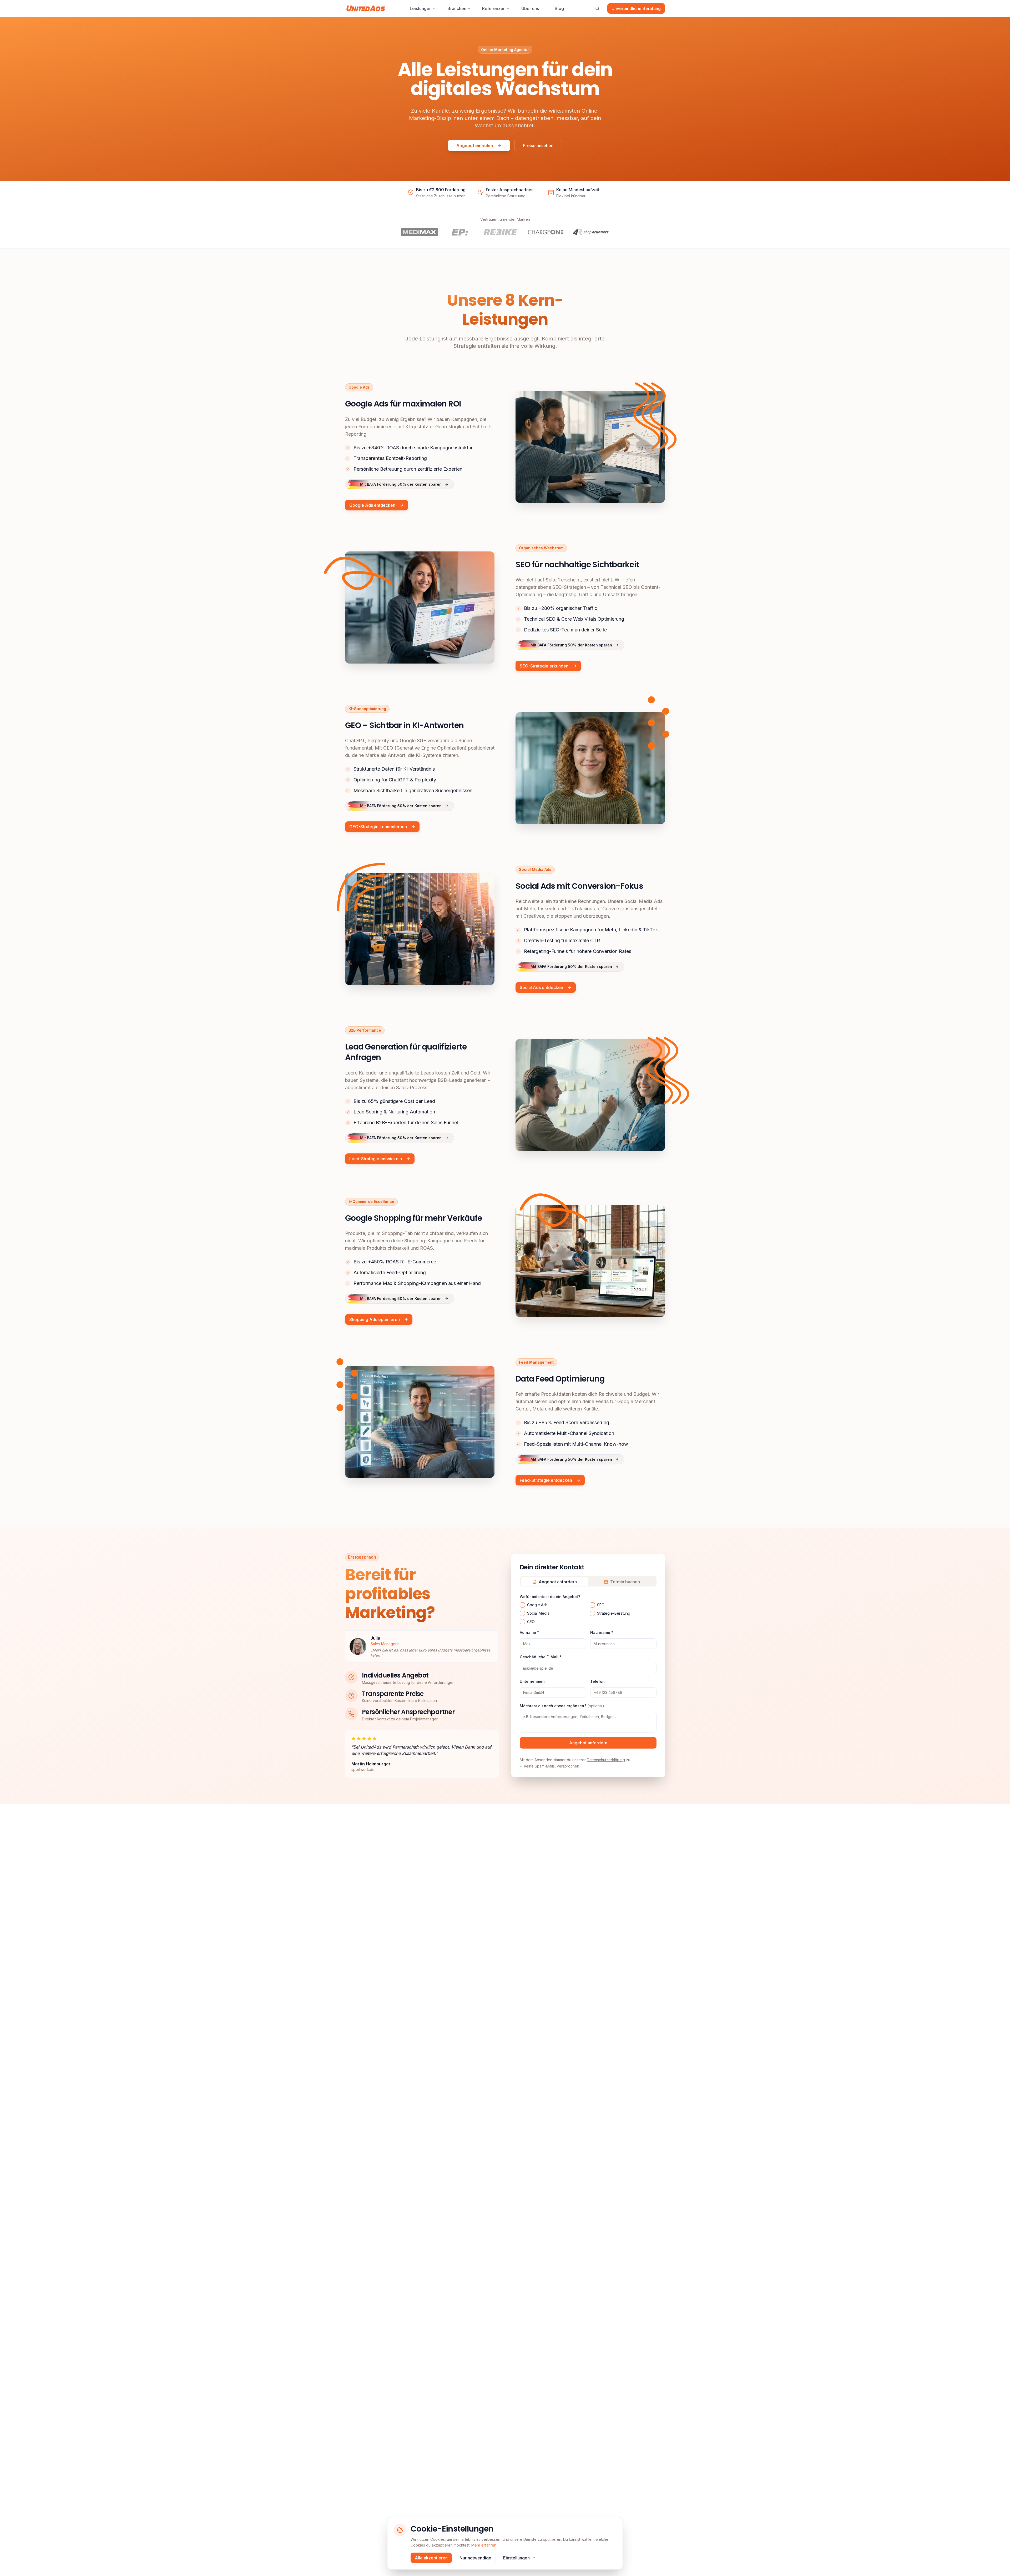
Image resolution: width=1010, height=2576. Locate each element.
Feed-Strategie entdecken (546, 1480)
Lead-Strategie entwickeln (376, 1159)
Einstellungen (516, 2558)
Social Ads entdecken (541, 987)
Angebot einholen (475, 145)
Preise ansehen (538, 145)
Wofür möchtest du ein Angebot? (550, 1597)
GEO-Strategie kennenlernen (378, 827)
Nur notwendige (475, 2558)
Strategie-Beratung (614, 1613)
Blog (559, 8)
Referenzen (494, 8)
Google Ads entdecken (372, 505)
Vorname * (529, 1633)
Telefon (597, 1681)
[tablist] (588, 1581)
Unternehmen (532, 1681)
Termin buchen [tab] (625, 1582)
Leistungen (421, 8)
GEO (531, 1622)
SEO (601, 1605)
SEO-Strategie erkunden (544, 666)
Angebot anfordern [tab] (558, 1582)
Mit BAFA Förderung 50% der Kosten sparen (401, 484)
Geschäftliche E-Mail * (541, 1657)
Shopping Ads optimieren (375, 1319)
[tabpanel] (588, 1681)
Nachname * (602, 1633)
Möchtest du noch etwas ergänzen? (562, 1706)
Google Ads (537, 1605)
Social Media (538, 1613)
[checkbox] (522, 1605)
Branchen (457, 8)
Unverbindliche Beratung (636, 8)
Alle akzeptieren (431, 2558)
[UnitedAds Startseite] (366, 8)
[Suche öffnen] (597, 8)
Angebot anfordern (588, 1743)
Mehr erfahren (484, 2545)
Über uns (530, 8)
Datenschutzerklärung (606, 1760)
